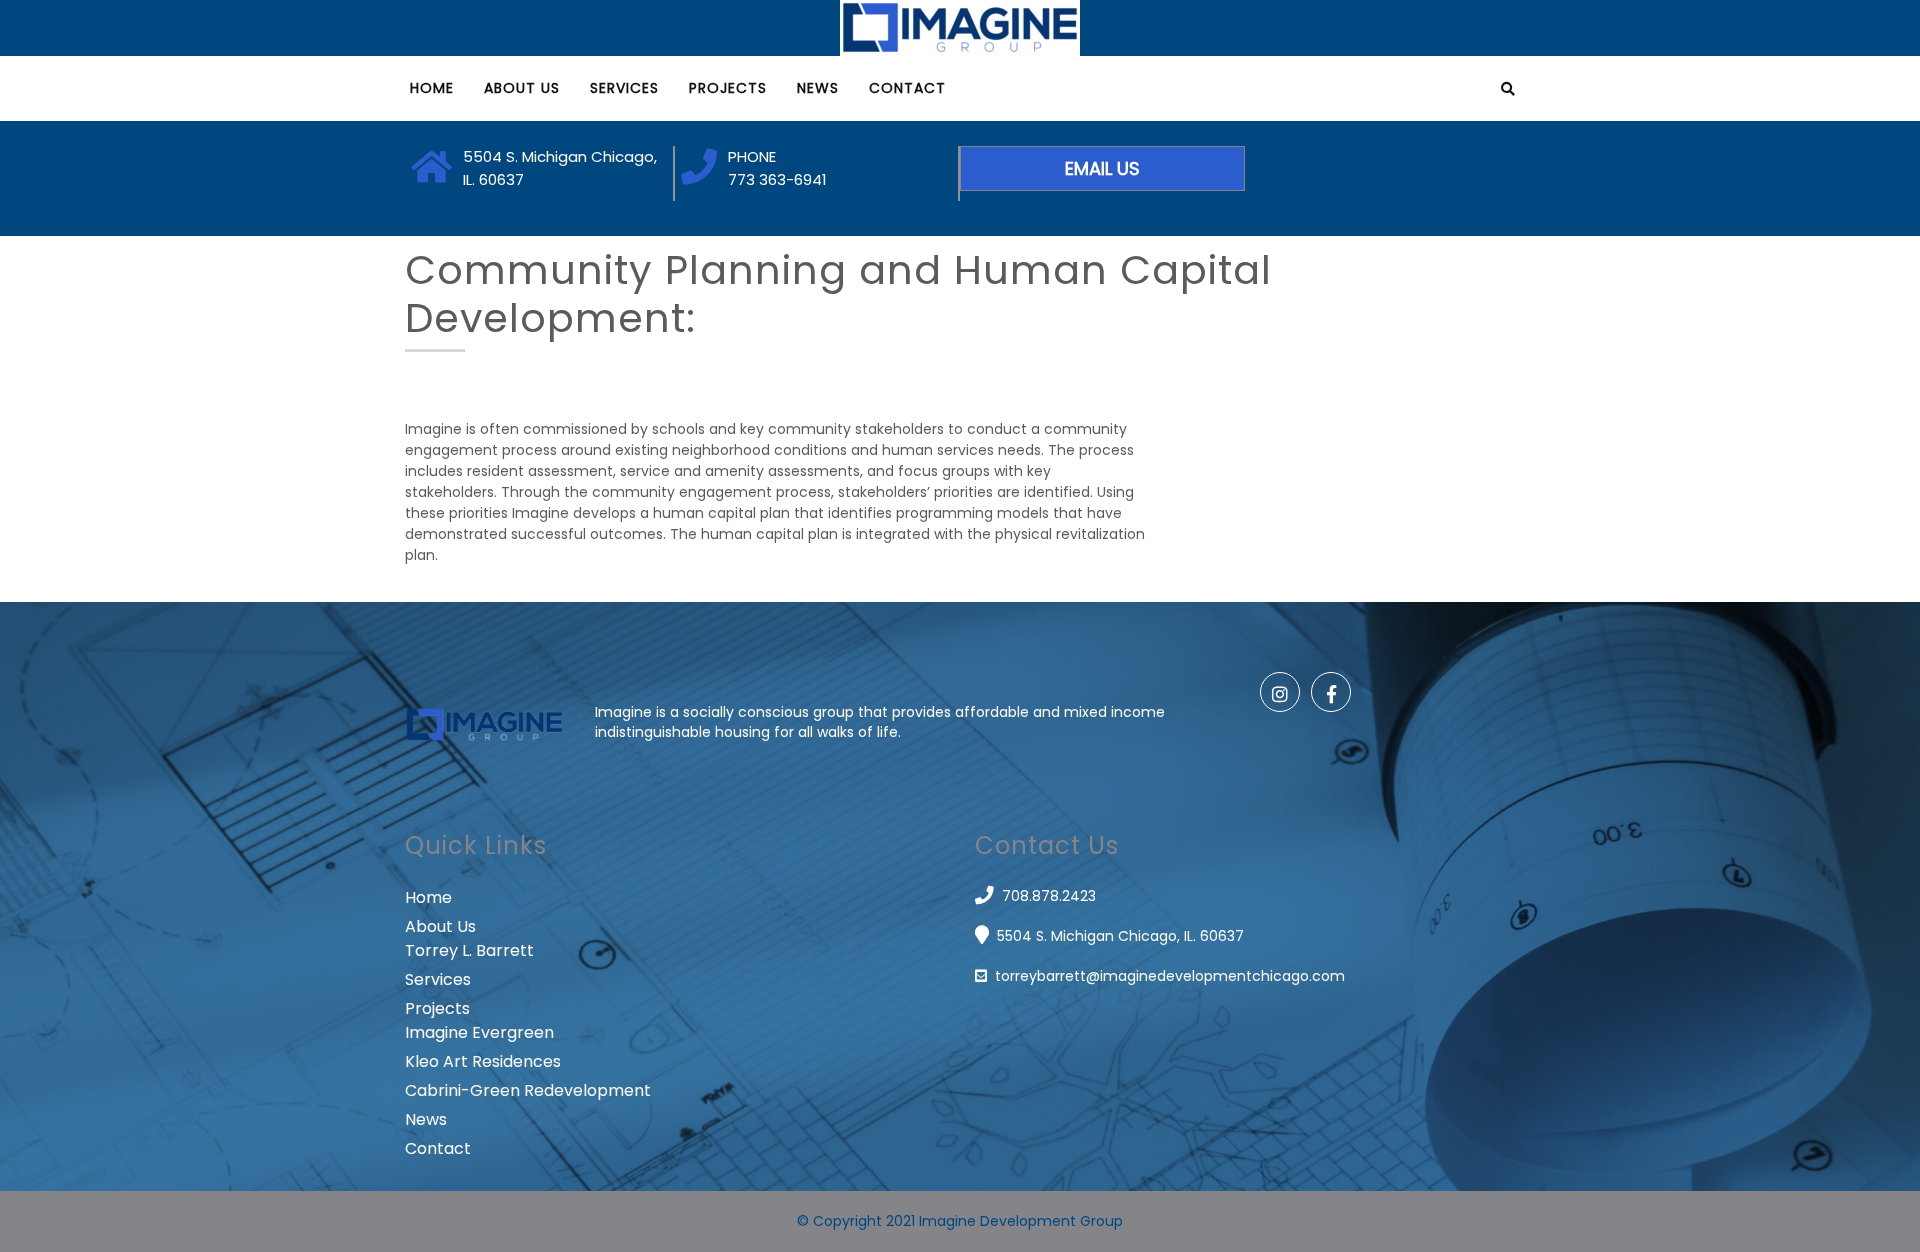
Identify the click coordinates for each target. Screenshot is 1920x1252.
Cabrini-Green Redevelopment (528, 1090)
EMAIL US (1102, 168)
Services (624, 88)
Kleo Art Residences (483, 1061)
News (818, 88)
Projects (728, 88)
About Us (522, 88)
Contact (907, 88)
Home (432, 88)
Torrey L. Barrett (469, 950)
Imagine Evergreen (479, 1032)
